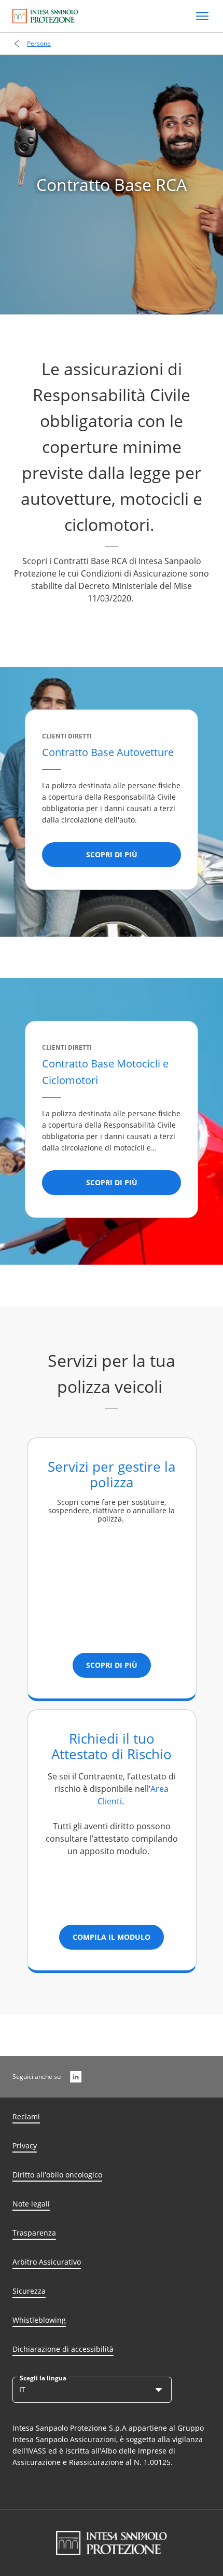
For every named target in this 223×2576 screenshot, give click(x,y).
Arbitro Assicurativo (47, 2262)
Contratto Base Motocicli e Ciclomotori (105, 1072)
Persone (39, 43)
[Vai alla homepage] (45, 16)
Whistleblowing (39, 2320)
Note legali (31, 2204)
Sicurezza (29, 2291)
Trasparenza (34, 2233)
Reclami (26, 2116)
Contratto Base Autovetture (109, 752)
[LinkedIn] (76, 2077)
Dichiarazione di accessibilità (63, 2349)
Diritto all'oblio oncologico (57, 2175)
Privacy (25, 2146)
